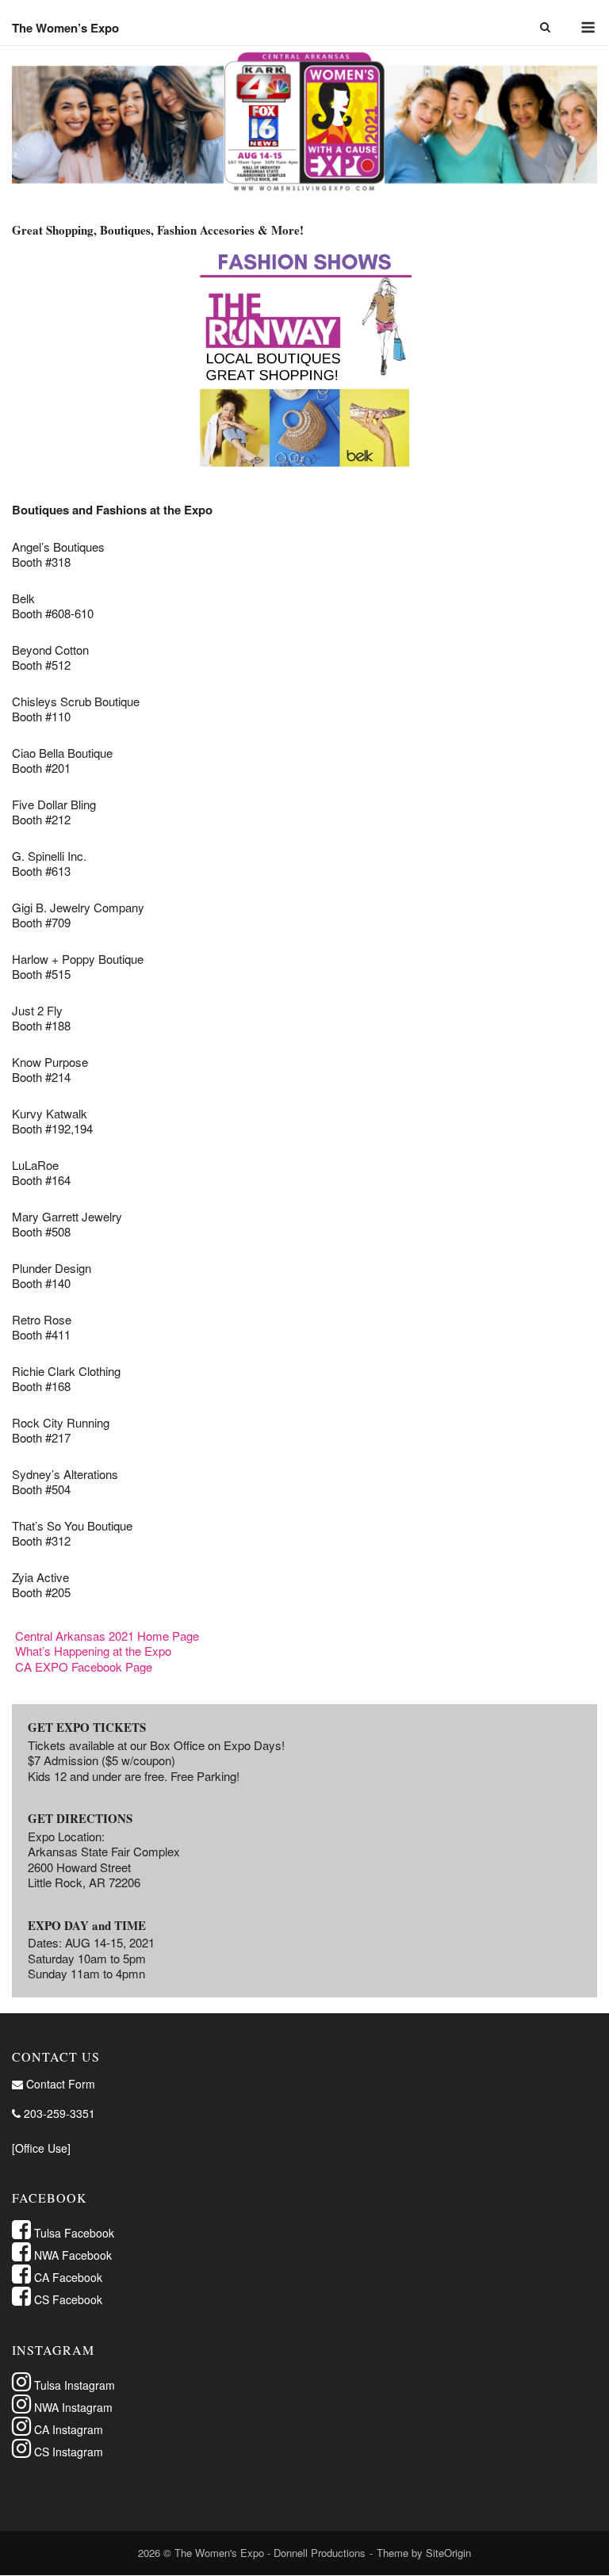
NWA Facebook (71, 2255)
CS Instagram (67, 2452)
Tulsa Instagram (73, 2385)
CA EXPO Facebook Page (84, 1666)
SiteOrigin (448, 2553)
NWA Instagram (72, 2407)
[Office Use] (41, 2148)
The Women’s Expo (65, 28)
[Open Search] (545, 28)
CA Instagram (67, 2429)
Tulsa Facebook (73, 2233)
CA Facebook (67, 2277)
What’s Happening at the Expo (93, 1651)
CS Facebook (67, 2299)
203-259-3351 (58, 2113)
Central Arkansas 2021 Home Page (107, 1636)
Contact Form (59, 2084)
